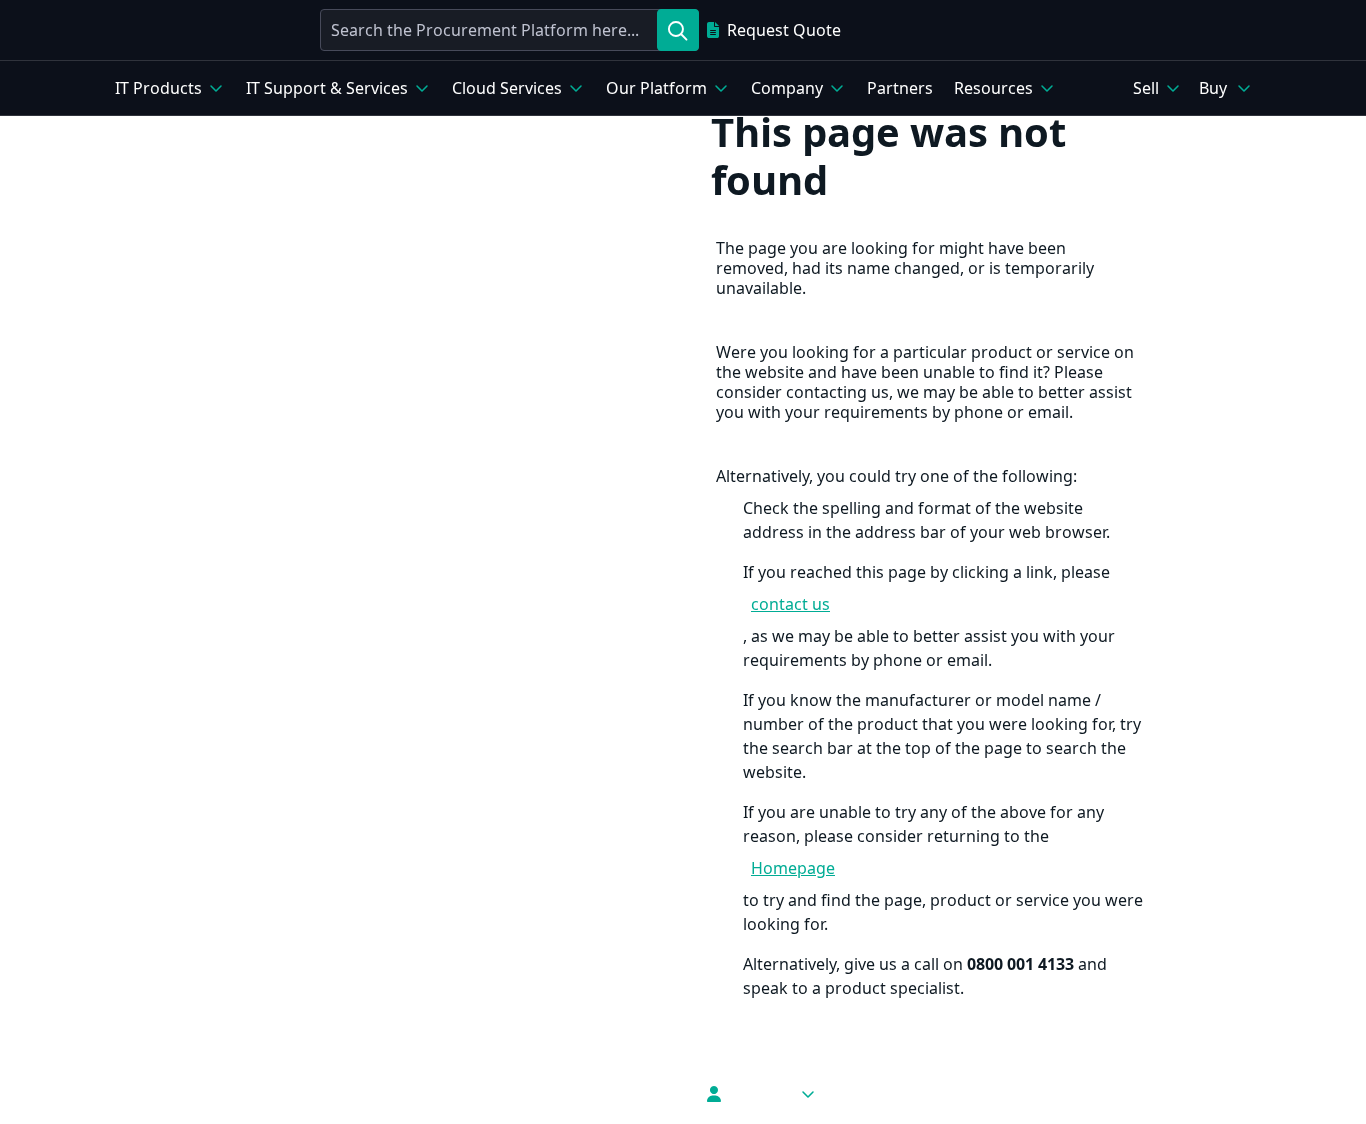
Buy (1213, 88)
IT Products (158, 88)
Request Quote (784, 30)
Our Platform (656, 88)
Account (760, 1094)
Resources (993, 88)
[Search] (678, 30)
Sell (1146, 88)
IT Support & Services (327, 88)
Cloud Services (507, 88)
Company (787, 88)
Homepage (793, 868)
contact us (790, 604)
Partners (900, 88)
